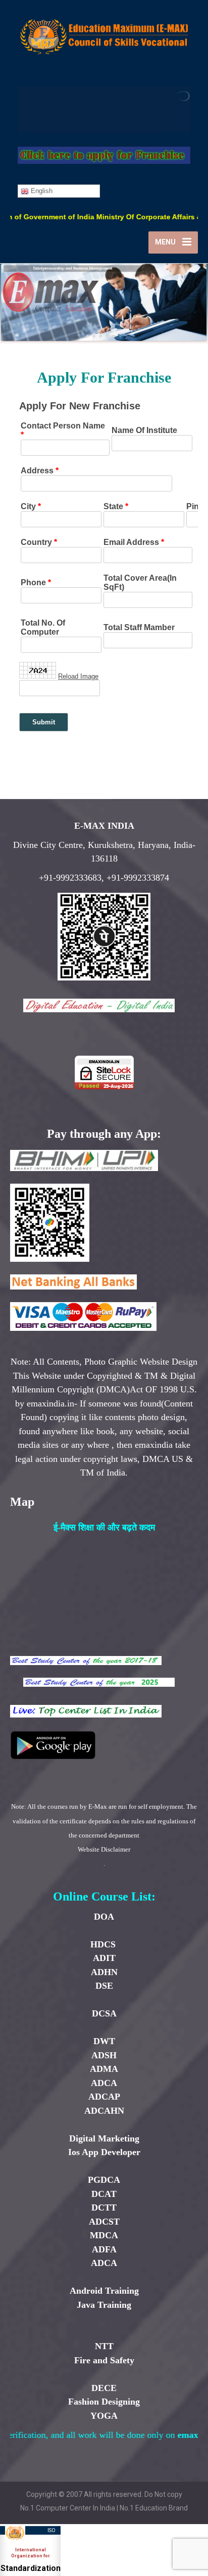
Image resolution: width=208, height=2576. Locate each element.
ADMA (104, 2069)
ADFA (104, 2249)
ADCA (104, 2083)
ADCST (104, 2222)
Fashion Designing (104, 2402)
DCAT (104, 2194)
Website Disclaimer (104, 1849)
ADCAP (104, 2097)
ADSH (104, 2055)
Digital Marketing (104, 2138)
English (41, 191)
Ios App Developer (104, 2152)
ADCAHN (104, 2111)
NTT (104, 2346)
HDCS (104, 1944)
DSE (104, 1986)
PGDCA (104, 2180)
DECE (104, 2388)
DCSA (104, 2013)
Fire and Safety (104, 2360)
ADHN (104, 1972)
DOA (104, 1917)
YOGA (104, 2416)
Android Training (104, 2291)
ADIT (104, 1958)
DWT (104, 2041)
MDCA (104, 2235)
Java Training (104, 2305)
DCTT (104, 2207)
